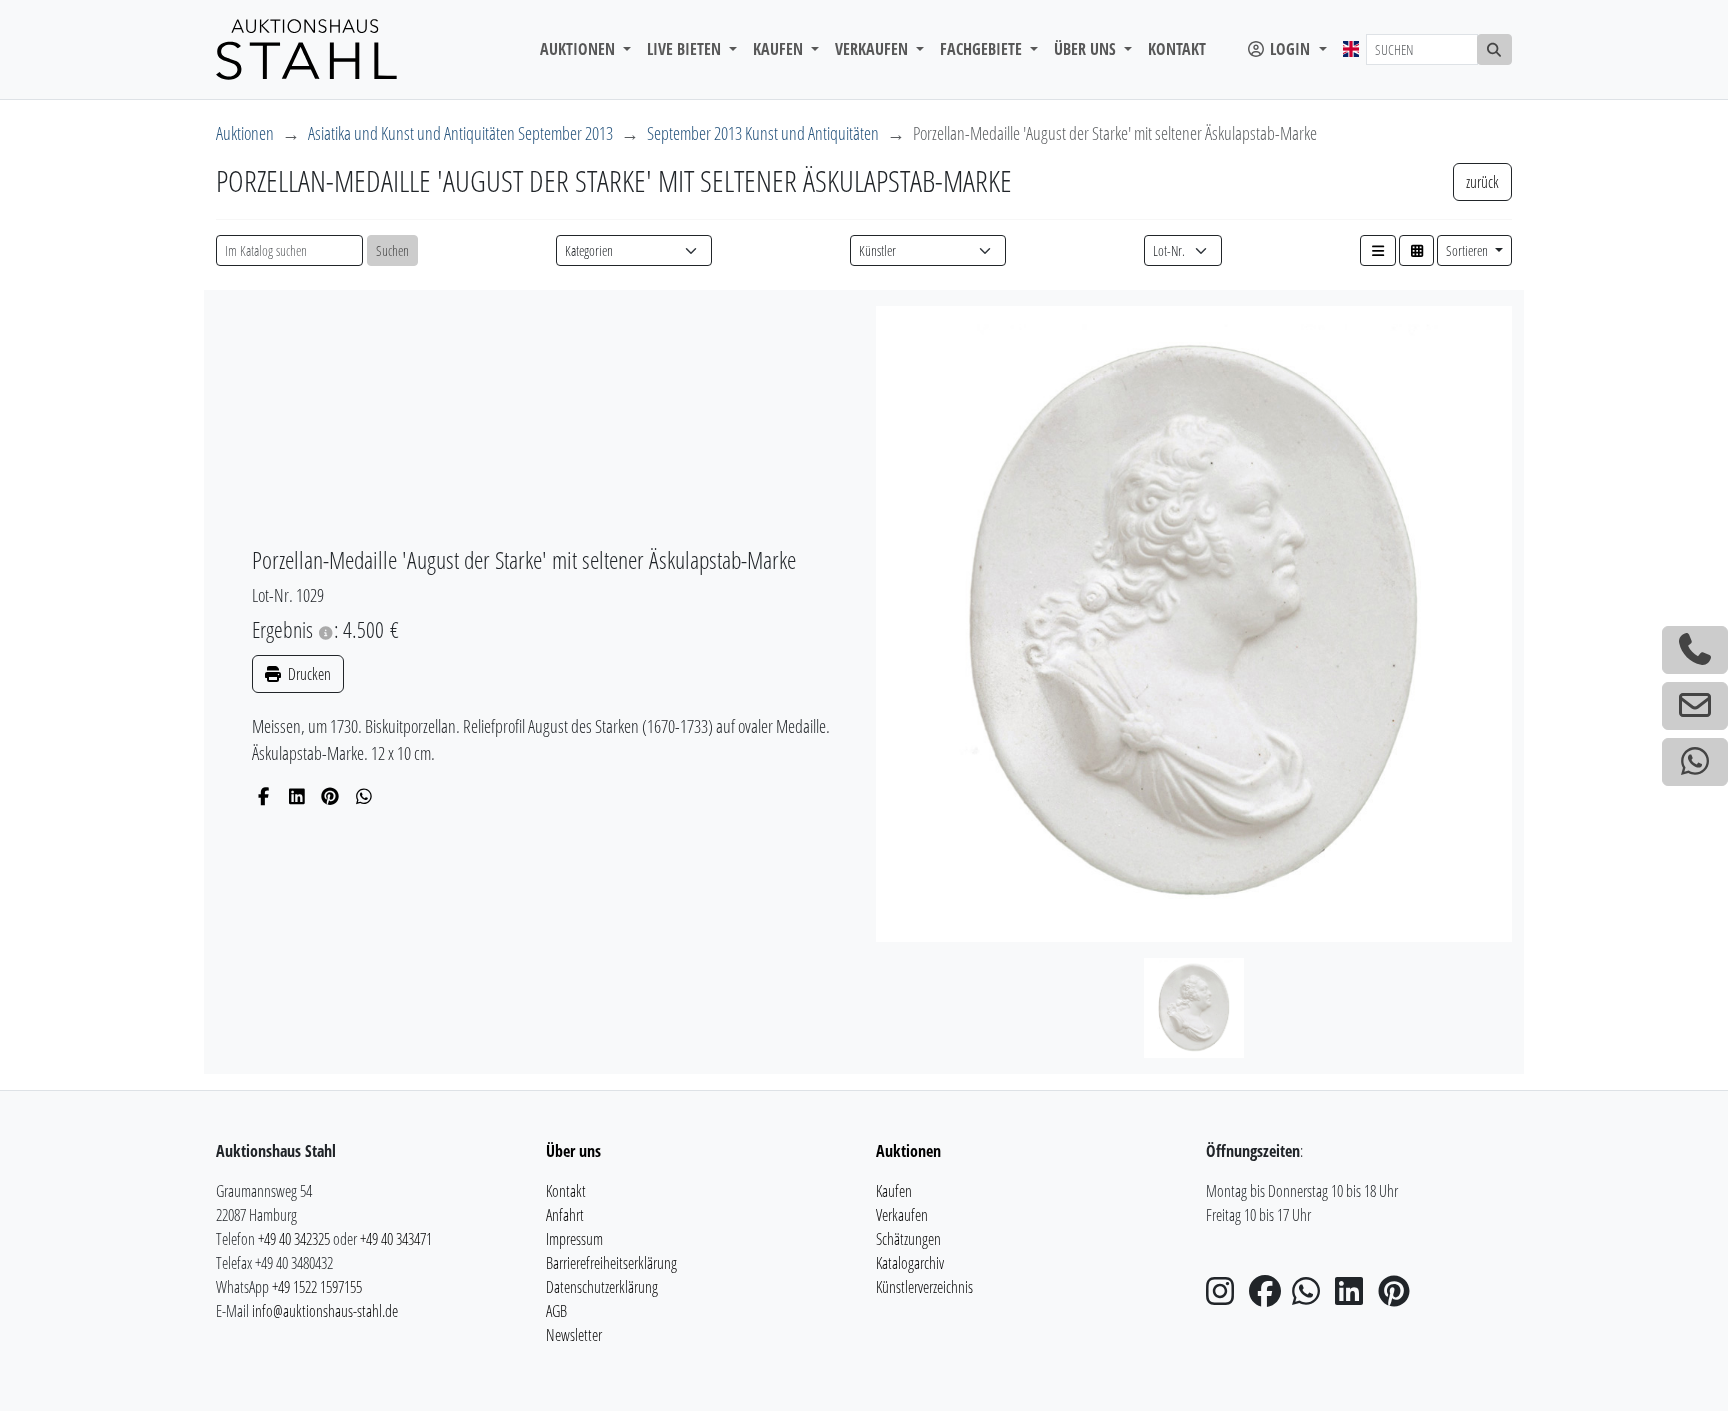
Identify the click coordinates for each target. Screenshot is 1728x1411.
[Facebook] (263, 796)
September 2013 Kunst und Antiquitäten (763, 133)
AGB (556, 1311)
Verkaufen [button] (873, 49)
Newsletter (574, 1335)
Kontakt (1177, 49)
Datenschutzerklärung (602, 1287)
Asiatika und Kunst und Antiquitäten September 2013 (460, 133)
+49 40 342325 (294, 1239)
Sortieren (1468, 250)
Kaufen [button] (780, 49)
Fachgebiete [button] (983, 49)
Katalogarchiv (910, 1263)
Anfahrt (565, 1215)
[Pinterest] (330, 796)
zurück (1482, 182)
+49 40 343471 (396, 1239)
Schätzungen (908, 1239)
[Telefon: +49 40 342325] (1695, 650)
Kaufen (894, 1191)
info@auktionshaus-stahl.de (325, 1311)
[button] (1378, 250)
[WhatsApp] (364, 796)
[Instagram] (1226, 1297)
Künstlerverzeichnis (924, 1287)
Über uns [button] (1087, 49)
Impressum (574, 1239)
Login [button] (1290, 49)
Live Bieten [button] (686, 49)
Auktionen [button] (579, 49)
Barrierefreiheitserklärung (611, 1263)
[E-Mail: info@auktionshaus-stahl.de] (1695, 706)
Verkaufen (902, 1215)
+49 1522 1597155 (317, 1287)
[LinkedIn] (297, 796)
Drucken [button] (308, 674)
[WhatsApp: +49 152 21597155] (1695, 762)
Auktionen (245, 133)
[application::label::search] (1495, 49)
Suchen (392, 250)
